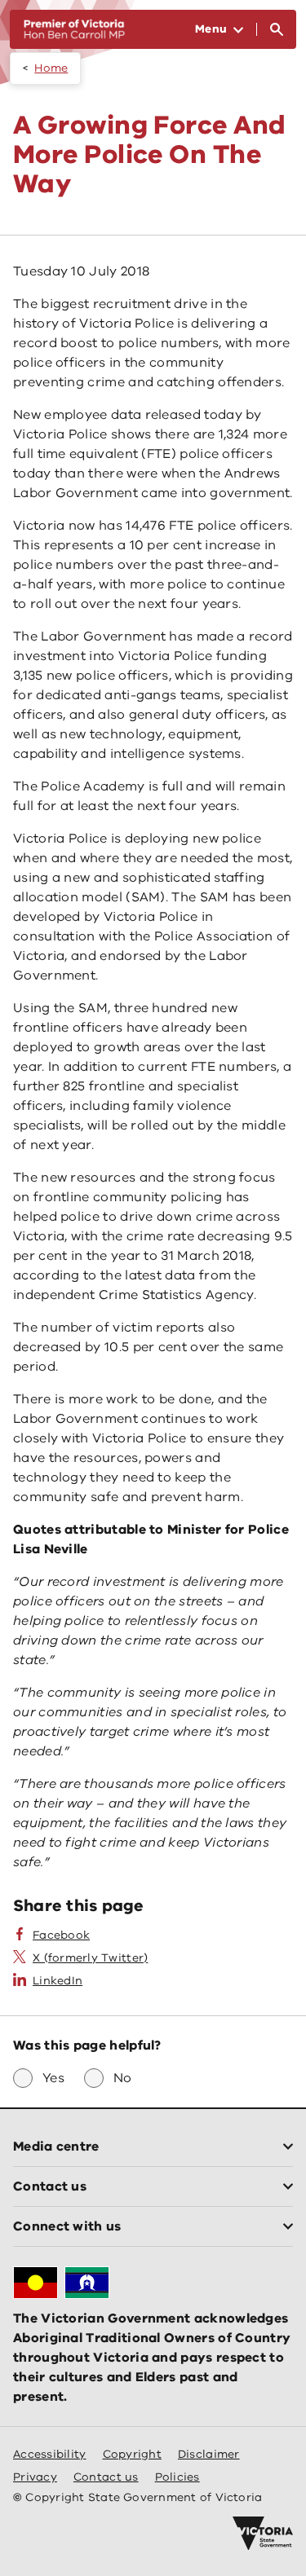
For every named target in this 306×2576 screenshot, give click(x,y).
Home (51, 68)
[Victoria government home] (263, 2534)
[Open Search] (277, 29)
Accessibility (50, 2454)
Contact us (106, 2477)
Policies (177, 2477)
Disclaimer (209, 2454)
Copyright (132, 2454)
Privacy (35, 2477)
